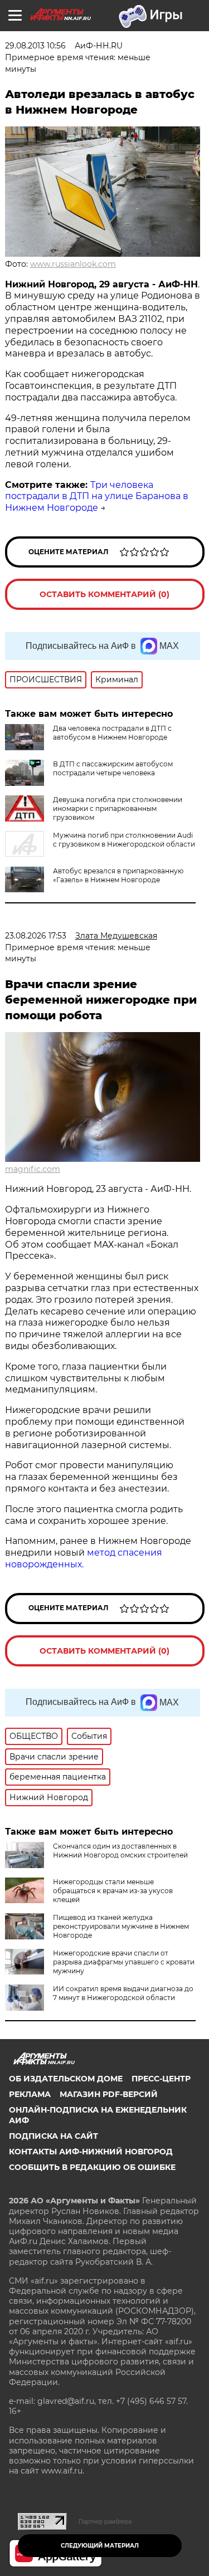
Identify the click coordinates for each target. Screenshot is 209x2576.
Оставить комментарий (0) (104, 594)
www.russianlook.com (73, 264)
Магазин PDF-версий (109, 2094)
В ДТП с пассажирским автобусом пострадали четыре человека (113, 768)
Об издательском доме (66, 2079)
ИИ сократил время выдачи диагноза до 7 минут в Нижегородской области (123, 1993)
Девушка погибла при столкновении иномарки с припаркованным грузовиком (118, 808)
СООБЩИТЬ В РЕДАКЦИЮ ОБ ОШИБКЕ (92, 2167)
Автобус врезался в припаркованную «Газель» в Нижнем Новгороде (118, 875)
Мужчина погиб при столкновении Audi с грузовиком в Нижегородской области (124, 840)
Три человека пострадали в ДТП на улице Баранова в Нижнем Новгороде (97, 497)
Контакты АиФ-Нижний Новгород (91, 2152)
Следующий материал (100, 2546)
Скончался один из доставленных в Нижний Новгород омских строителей (120, 1851)
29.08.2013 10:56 (35, 46)
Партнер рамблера (105, 2521)
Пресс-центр (161, 2079)
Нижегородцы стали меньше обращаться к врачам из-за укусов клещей (113, 1891)
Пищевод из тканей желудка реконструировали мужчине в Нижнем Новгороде (121, 1926)
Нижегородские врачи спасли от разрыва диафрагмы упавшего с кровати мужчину (124, 1962)
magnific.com (33, 1169)
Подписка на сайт (54, 2136)
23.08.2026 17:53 (36, 936)
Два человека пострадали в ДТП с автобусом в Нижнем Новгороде (112, 733)
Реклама (30, 2094)
